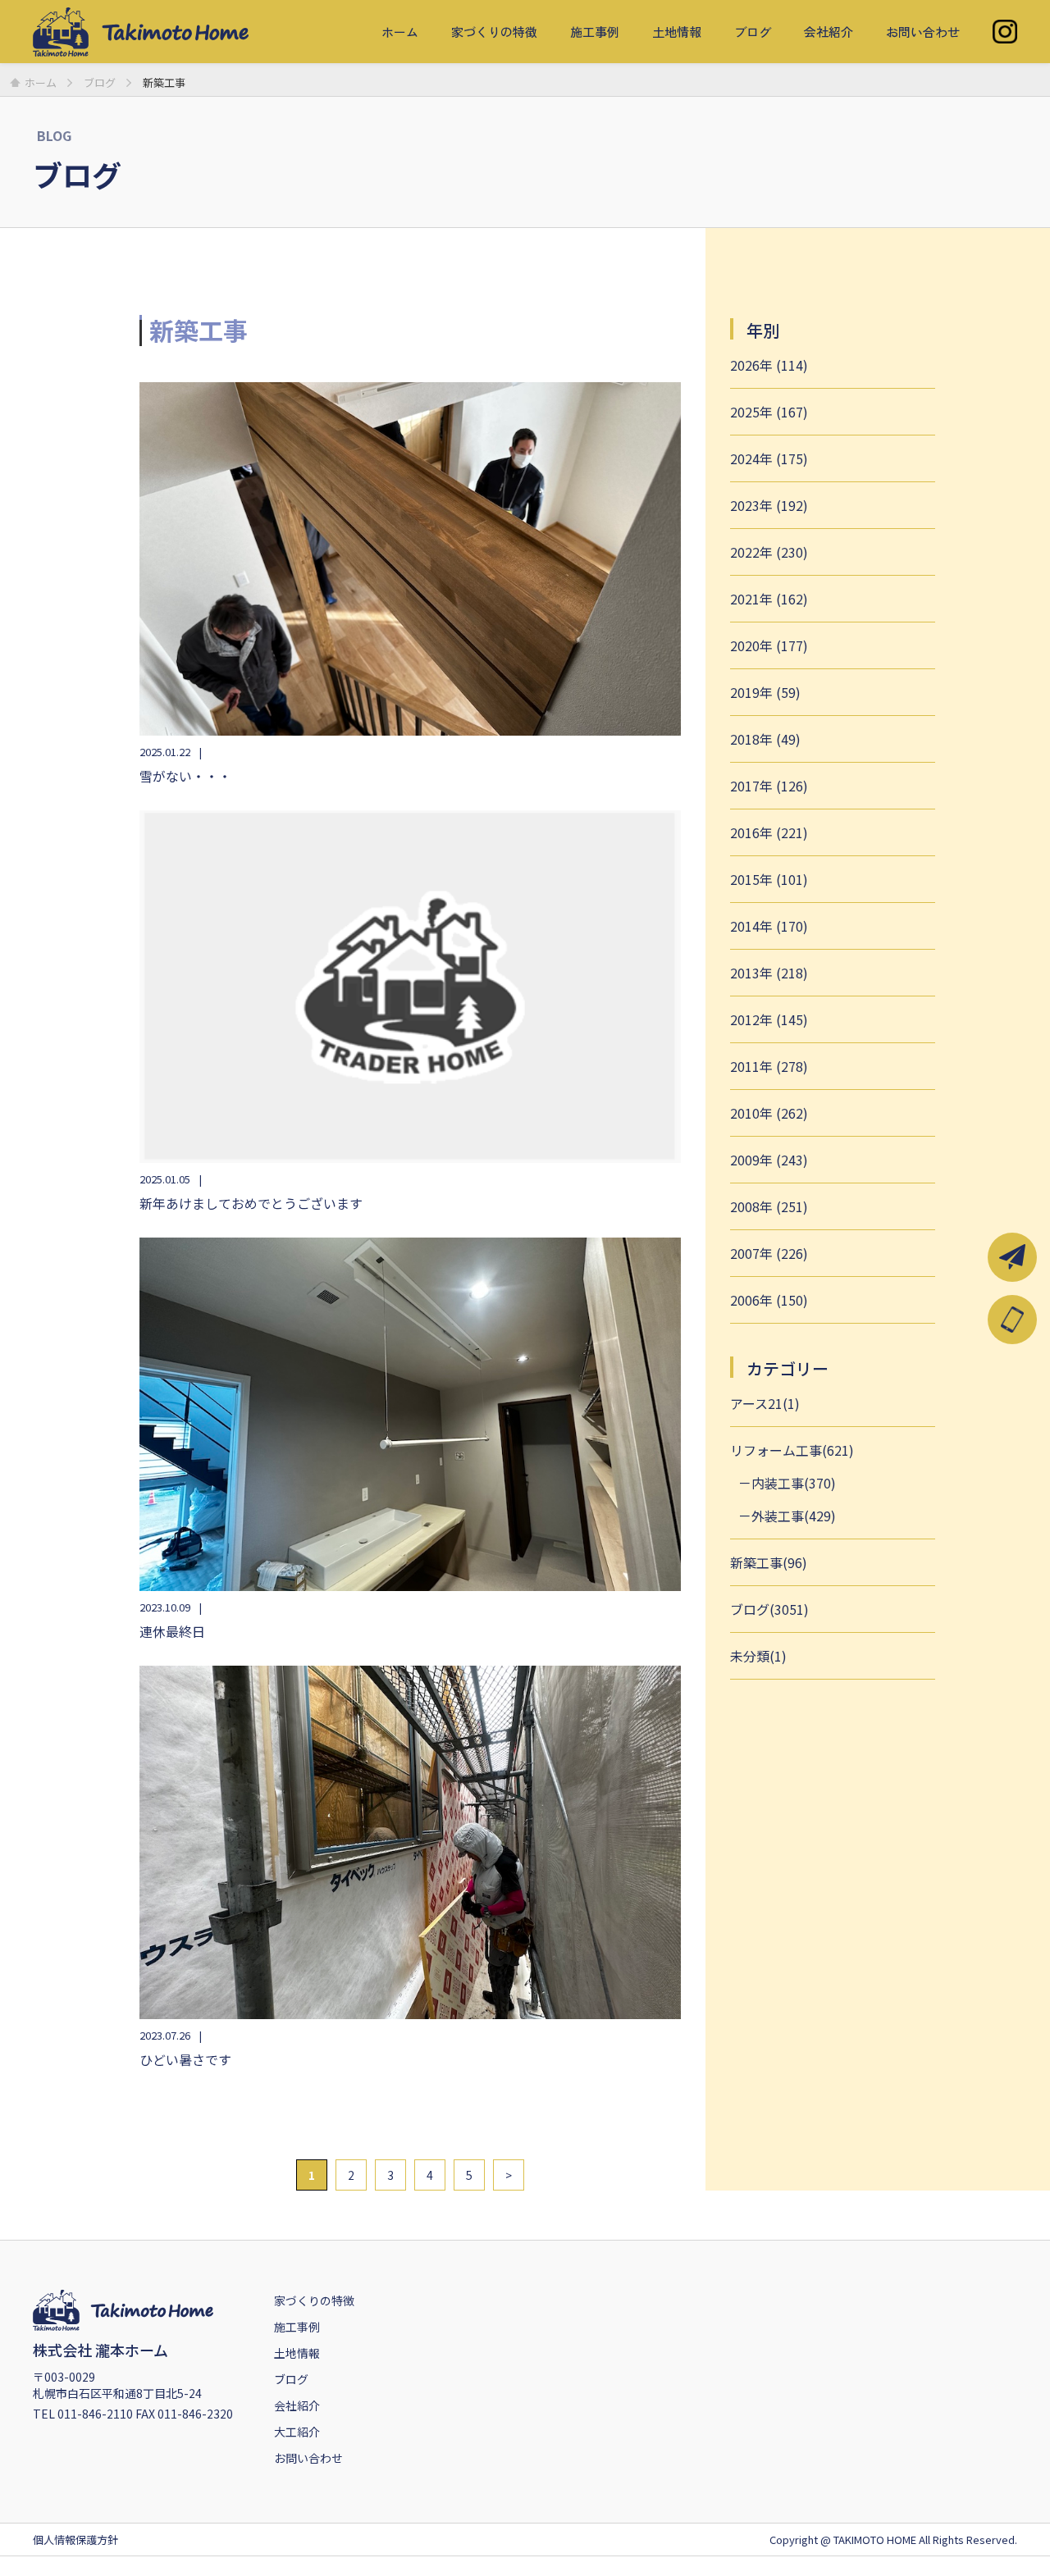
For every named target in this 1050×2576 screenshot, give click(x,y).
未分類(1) (758, 1656)
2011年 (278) (769, 1066)
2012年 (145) (769, 1019)
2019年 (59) (765, 692)
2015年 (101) (769, 879)
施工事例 (595, 32)
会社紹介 (829, 32)
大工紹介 (297, 2432)
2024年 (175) (769, 458)
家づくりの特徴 (494, 32)
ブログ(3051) (769, 1609)
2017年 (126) (769, 786)
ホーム (400, 32)
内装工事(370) (794, 1483)
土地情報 (677, 32)
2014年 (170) (769, 926)
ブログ (753, 32)
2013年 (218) (769, 973)
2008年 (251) (769, 1206)
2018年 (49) (765, 739)
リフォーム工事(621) (792, 1450)
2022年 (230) (769, 552)
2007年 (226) (769, 1253)
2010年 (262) (769, 1113)
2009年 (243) (769, 1160)
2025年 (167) (769, 412)
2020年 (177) (769, 645)
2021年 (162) (769, 599)
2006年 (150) (769, 1300)
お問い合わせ (923, 32)
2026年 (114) (769, 365)
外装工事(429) (794, 1516)
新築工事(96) (769, 1562)
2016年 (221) (769, 832)
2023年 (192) (769, 505)
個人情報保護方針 (75, 2540)
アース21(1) (765, 1403)
